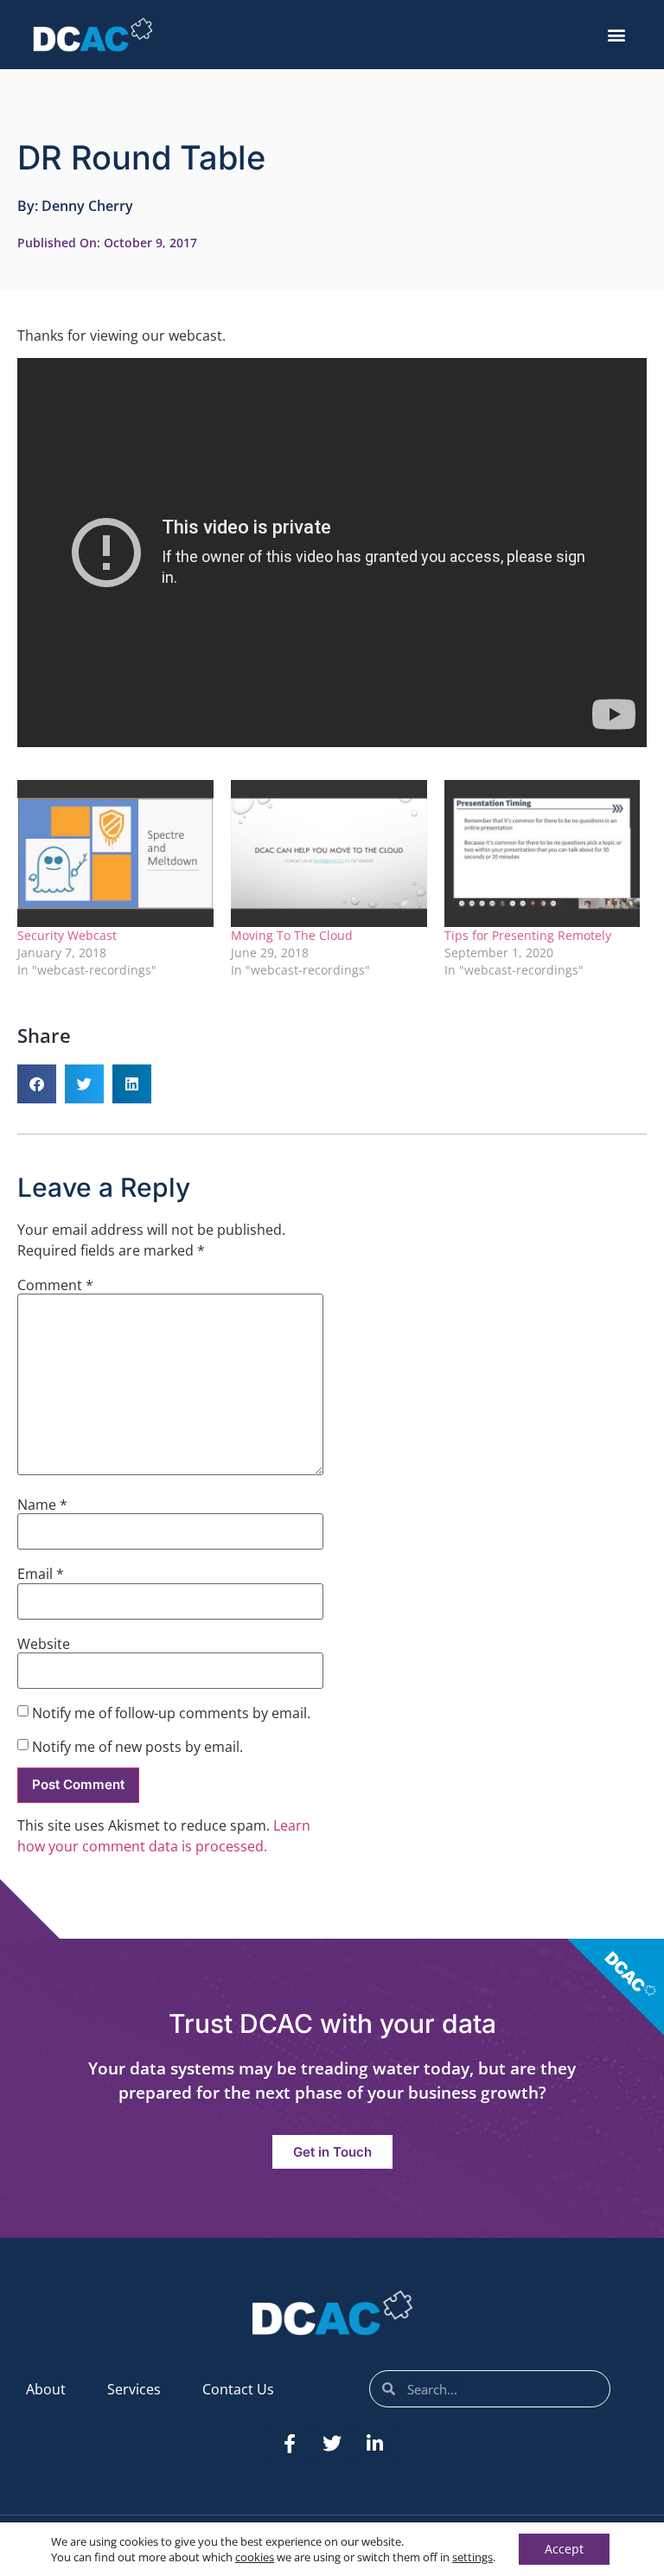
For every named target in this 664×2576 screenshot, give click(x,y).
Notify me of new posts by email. (137, 1747)
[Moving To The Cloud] (329, 853)
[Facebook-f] (290, 2444)
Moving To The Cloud (292, 935)
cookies (255, 2557)
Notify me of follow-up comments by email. (171, 1713)
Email (41, 1574)
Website (44, 1644)
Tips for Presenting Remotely (528, 935)
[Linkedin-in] (374, 2444)
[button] (617, 35)
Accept (564, 2549)
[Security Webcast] (115, 853)
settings (472, 2557)
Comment (55, 1285)
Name (42, 1505)
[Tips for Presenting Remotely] (543, 853)
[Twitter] (332, 2444)
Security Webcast (67, 935)
